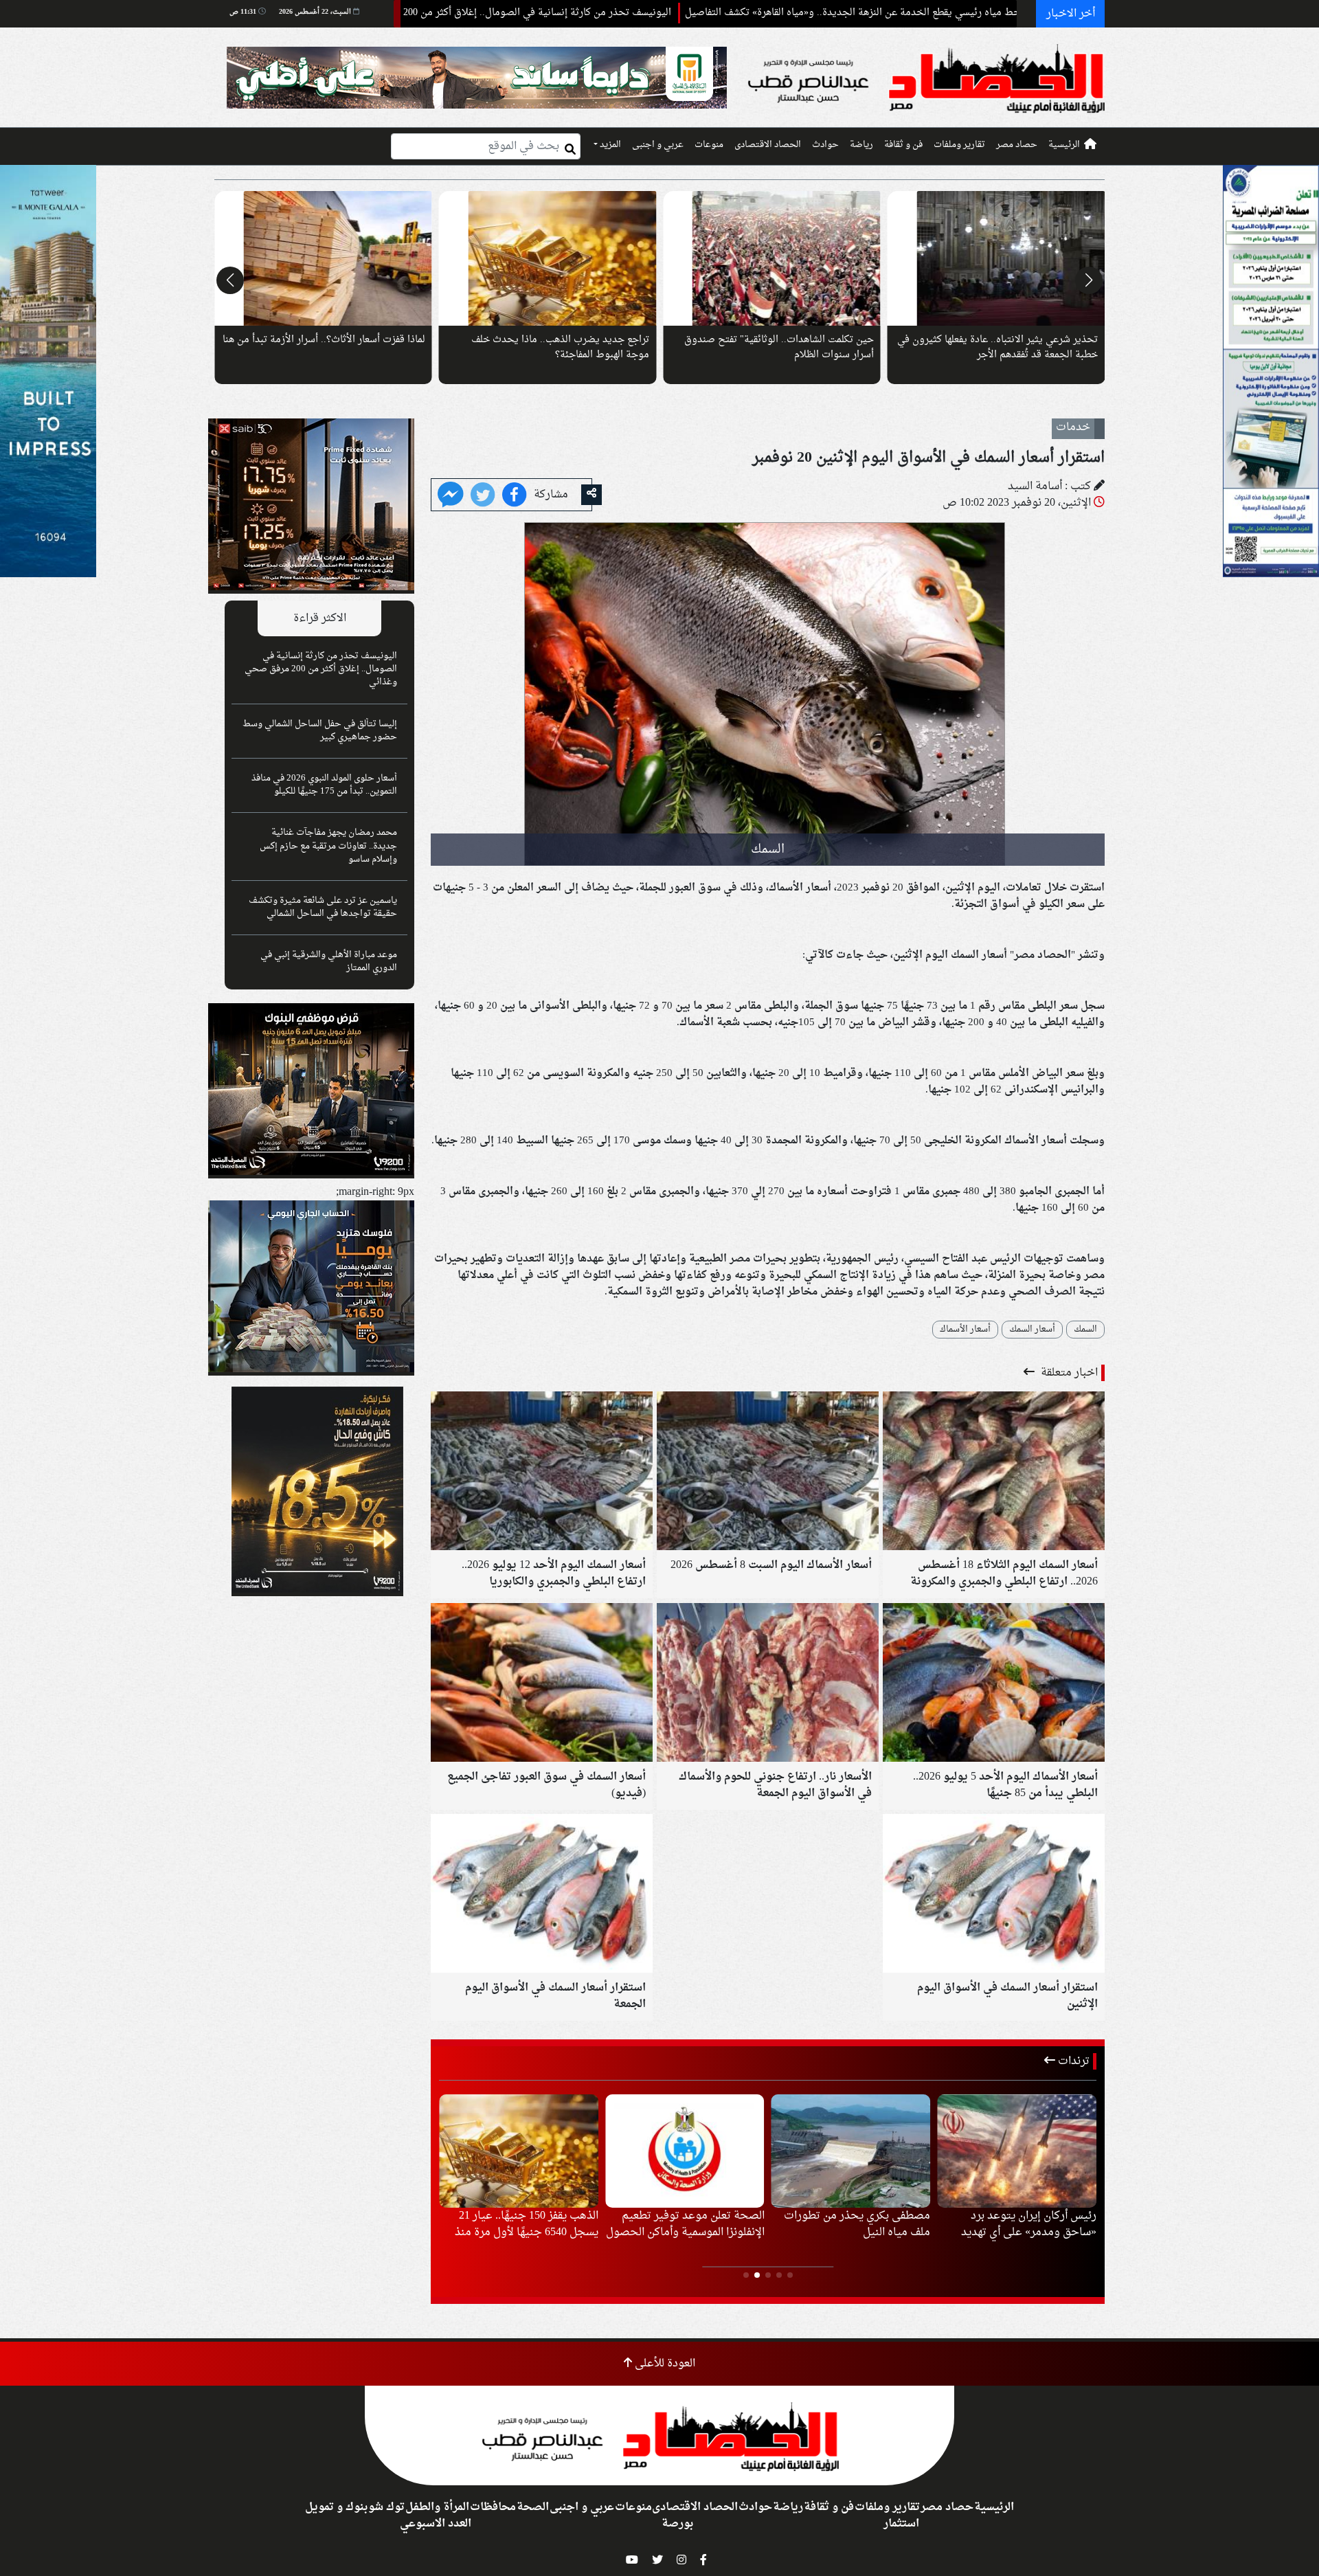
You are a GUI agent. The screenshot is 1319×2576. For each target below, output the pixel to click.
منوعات (709, 145)
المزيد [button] (609, 145)
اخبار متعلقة (1068, 1373)
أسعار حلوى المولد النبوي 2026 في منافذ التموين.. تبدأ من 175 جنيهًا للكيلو (324, 785)
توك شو (386, 2507)
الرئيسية (1064, 145)
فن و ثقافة (903, 145)
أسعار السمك (1032, 1330)
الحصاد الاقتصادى (768, 145)
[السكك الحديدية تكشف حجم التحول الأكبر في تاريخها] (996, 258)
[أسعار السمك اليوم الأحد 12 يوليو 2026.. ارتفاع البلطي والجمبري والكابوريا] (542, 1472)
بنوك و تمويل (336, 2507)
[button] (1089, 280)
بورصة (677, 2524)
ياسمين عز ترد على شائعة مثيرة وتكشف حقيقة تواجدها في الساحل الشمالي (323, 907)
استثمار (901, 2524)
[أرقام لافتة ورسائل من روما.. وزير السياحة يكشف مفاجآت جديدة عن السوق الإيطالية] (772, 258)
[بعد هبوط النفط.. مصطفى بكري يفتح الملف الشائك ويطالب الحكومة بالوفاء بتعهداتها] (548, 258)
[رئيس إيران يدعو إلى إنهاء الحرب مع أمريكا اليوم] (851, 2151)
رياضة (861, 145)
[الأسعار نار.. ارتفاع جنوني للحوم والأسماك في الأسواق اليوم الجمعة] (768, 1684)
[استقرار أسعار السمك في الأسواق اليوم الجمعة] (542, 1895)
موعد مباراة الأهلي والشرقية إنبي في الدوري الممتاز (329, 962)
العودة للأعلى (664, 2364)
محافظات (493, 2507)
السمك (1085, 1330)
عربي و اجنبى (658, 145)
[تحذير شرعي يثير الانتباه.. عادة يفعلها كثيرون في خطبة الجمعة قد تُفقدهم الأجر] (323, 258)
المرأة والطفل (437, 2507)
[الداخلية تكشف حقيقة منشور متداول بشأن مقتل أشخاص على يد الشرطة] (685, 2151)
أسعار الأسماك (965, 1330)
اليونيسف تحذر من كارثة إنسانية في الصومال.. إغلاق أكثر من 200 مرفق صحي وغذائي (620, 13)
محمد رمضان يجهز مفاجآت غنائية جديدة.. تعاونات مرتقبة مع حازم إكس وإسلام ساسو (328, 846)
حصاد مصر (1017, 145)
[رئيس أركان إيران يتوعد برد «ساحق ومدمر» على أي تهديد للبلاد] (519, 2151)
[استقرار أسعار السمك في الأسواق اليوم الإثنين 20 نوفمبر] (451, 496)
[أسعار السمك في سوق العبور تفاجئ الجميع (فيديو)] (542, 1684)
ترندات (1072, 2061)
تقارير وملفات (959, 145)
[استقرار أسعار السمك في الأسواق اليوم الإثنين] (994, 1895)
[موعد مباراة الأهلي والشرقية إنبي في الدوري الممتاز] (1017, 2151)
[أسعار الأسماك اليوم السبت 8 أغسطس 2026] (768, 1472)
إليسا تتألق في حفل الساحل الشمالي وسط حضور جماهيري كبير (320, 731)
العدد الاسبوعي (436, 2524)
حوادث (825, 145)
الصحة (533, 2507)
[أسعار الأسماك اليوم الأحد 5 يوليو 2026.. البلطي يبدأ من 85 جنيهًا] (994, 1684)
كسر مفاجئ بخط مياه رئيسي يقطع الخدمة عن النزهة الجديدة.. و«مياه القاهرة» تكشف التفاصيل (1004, 13)
